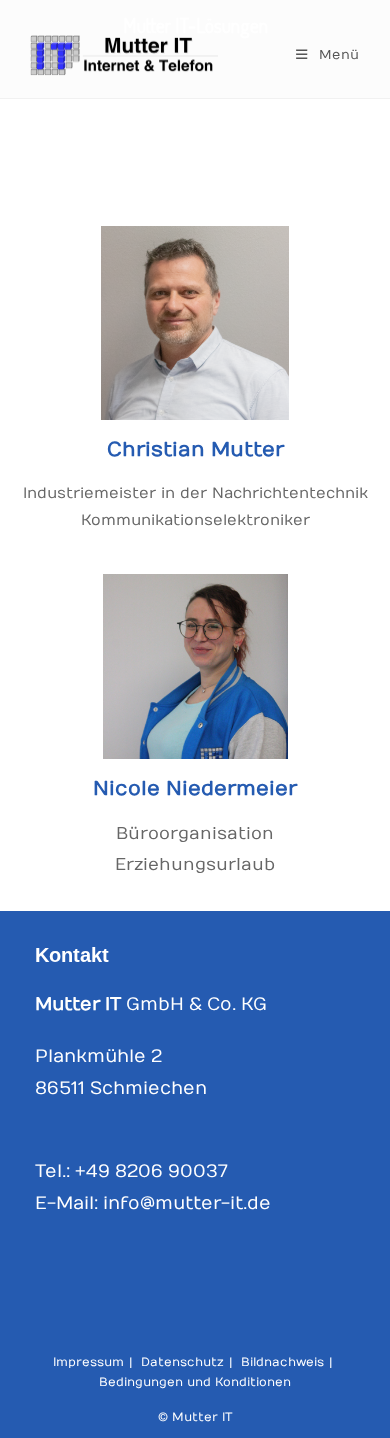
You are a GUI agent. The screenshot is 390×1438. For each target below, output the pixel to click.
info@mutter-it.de (187, 1203)
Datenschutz (182, 1362)
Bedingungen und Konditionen (195, 1382)
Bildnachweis (282, 1362)
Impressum (88, 1362)
